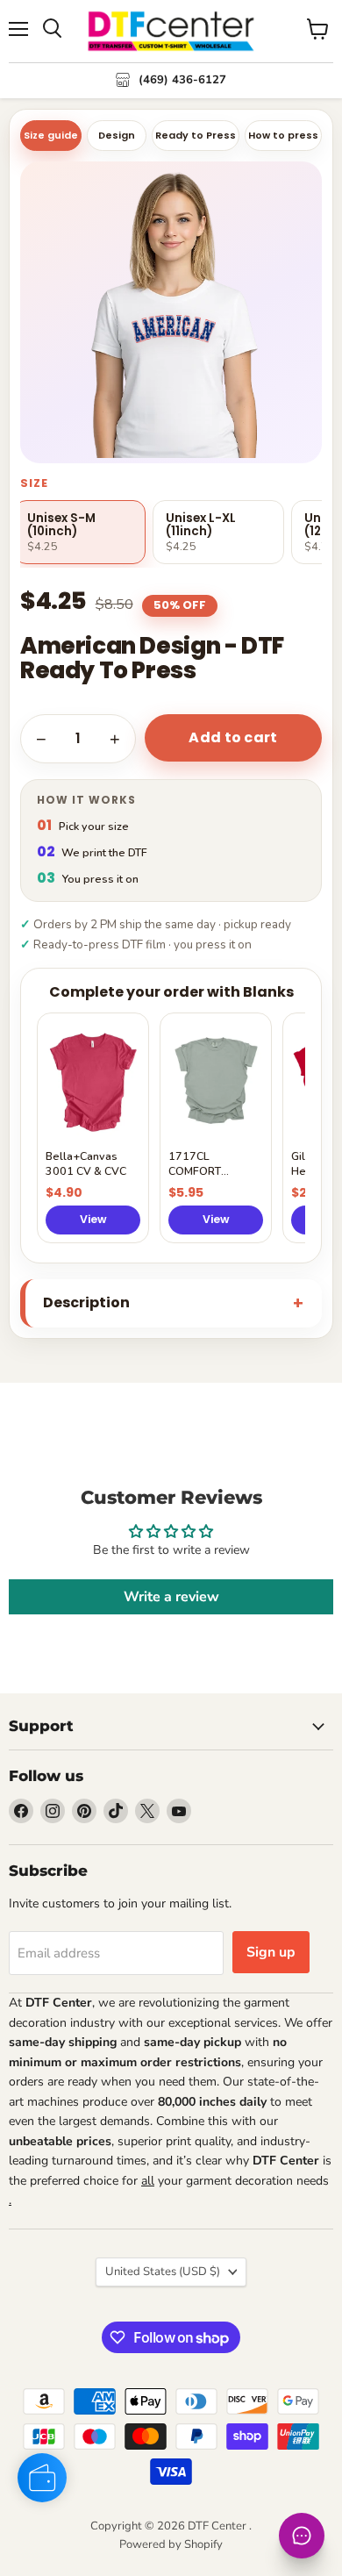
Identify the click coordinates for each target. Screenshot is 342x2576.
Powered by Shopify (171, 2544)
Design (117, 135)
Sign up (271, 1952)
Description (86, 1302)
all (148, 2181)
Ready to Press (196, 135)
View (93, 1219)
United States (163, 2272)
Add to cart (233, 737)
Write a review (171, 1597)
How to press (283, 135)
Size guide (51, 135)
